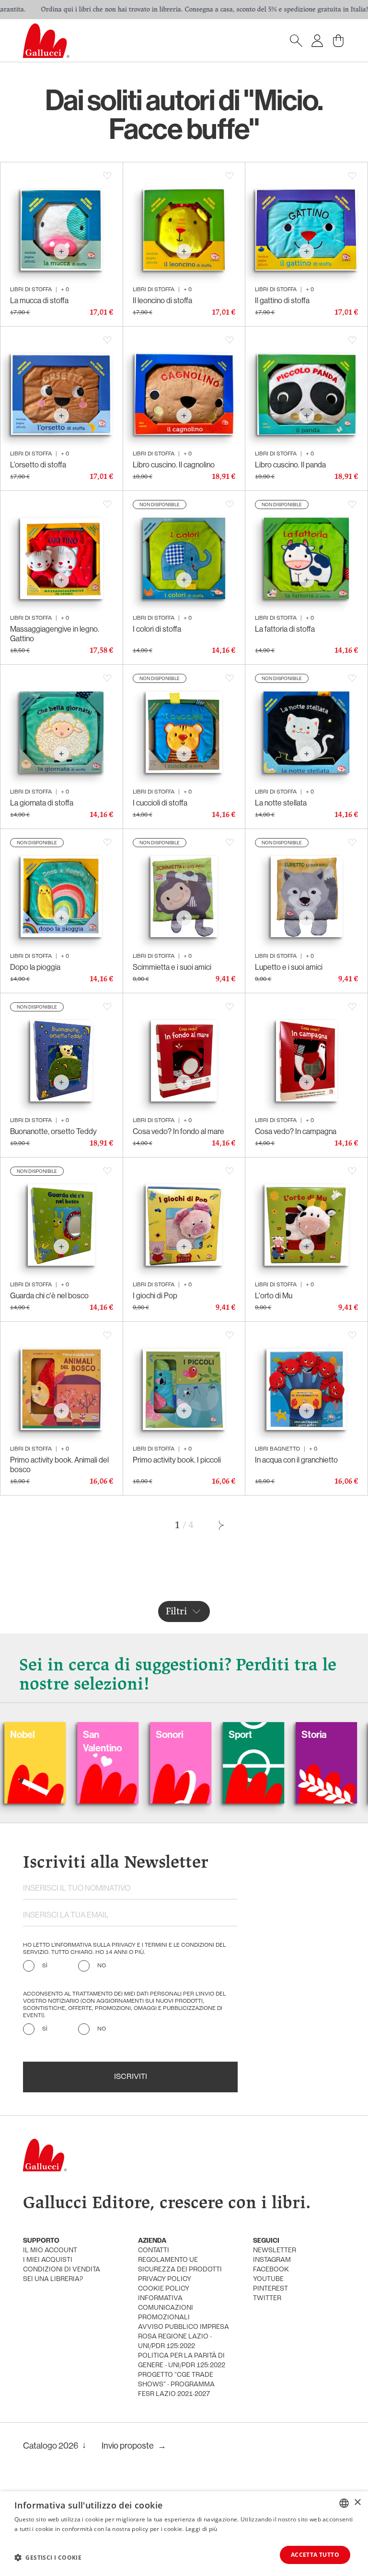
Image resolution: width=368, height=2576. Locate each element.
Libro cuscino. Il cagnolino (174, 465)
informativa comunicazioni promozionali (166, 2308)
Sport (176, 1734)
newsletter (275, 2251)
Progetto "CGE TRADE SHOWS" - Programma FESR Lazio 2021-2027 (176, 2385)
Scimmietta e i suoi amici (172, 967)
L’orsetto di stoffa (38, 465)
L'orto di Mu (274, 1295)
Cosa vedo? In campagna (296, 1131)
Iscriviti (131, 2077)
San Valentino (38, 1741)
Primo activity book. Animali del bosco (59, 1464)
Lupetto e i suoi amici (289, 967)
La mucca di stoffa (39, 300)
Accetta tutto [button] (315, 2555)
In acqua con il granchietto (296, 1460)
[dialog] (184, 2534)
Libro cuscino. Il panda (290, 465)
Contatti (154, 2251)
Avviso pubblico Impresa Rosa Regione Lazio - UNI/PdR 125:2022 (184, 2337)
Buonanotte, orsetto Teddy (53, 1131)
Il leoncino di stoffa (162, 300)
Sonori (105, 1734)
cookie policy (164, 2289)
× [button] (357, 2502)
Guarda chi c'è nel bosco (49, 1295)
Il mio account (50, 2251)
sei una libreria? (53, 2279)
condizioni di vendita (62, 2270)
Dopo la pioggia (35, 967)
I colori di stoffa (157, 629)
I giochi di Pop (155, 1295)
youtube (268, 2279)
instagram (272, 2260)
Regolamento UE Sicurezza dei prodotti (180, 2265)
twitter (267, 2298)
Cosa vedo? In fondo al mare (178, 1131)
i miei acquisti (48, 2260)
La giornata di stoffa (42, 803)
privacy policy (165, 2279)
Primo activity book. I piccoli (177, 1460)
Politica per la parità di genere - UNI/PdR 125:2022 (182, 2361)
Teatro (323, 1734)
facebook (271, 2270)
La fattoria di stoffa (285, 629)
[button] (48, 2557)
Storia (250, 1734)
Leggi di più (201, 2529)
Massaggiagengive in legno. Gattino (55, 634)
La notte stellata (281, 803)
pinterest (270, 2289)
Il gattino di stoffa (282, 300)
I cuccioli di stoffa (160, 803)
